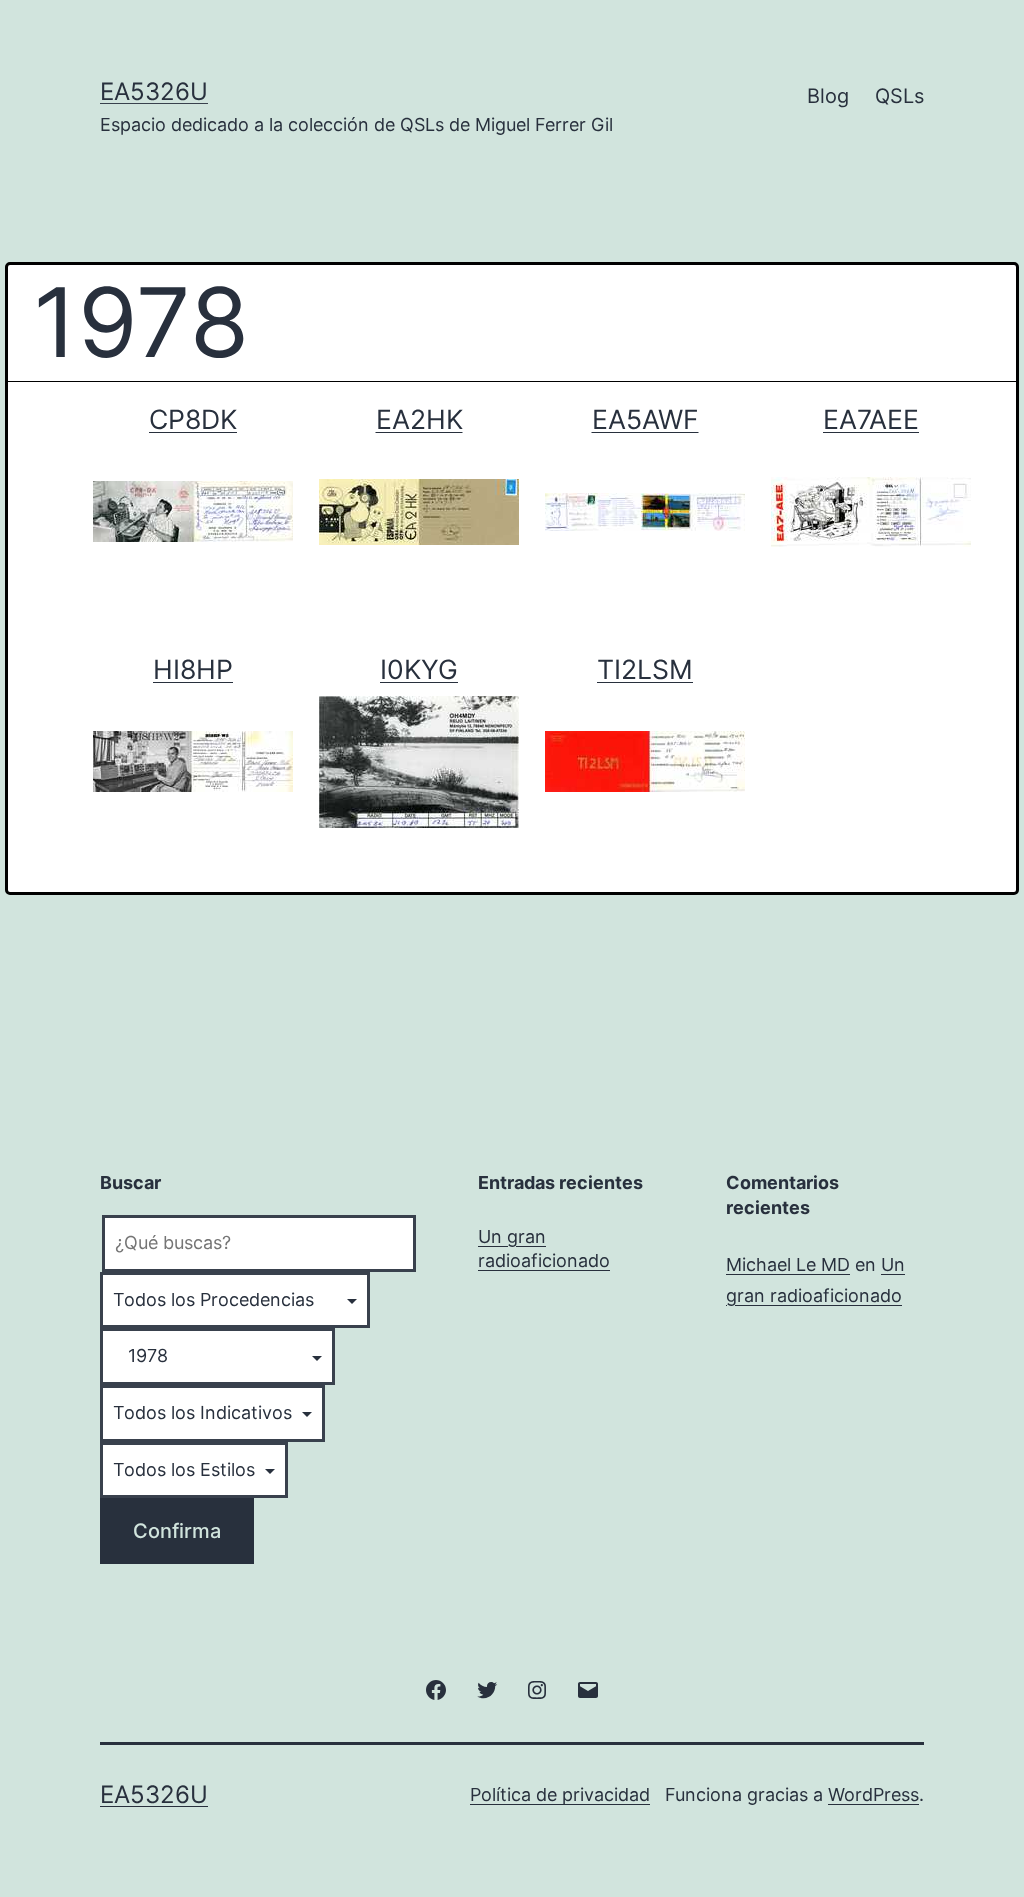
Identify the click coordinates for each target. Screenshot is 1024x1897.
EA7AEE (871, 419)
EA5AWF (645, 419)
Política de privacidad (560, 1794)
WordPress (873, 1794)
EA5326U (154, 91)
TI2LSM (645, 669)
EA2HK (419, 419)
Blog (828, 96)
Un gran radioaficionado (544, 1248)
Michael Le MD (788, 1264)
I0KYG (419, 669)
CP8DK (193, 419)
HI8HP (193, 669)
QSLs (899, 96)
